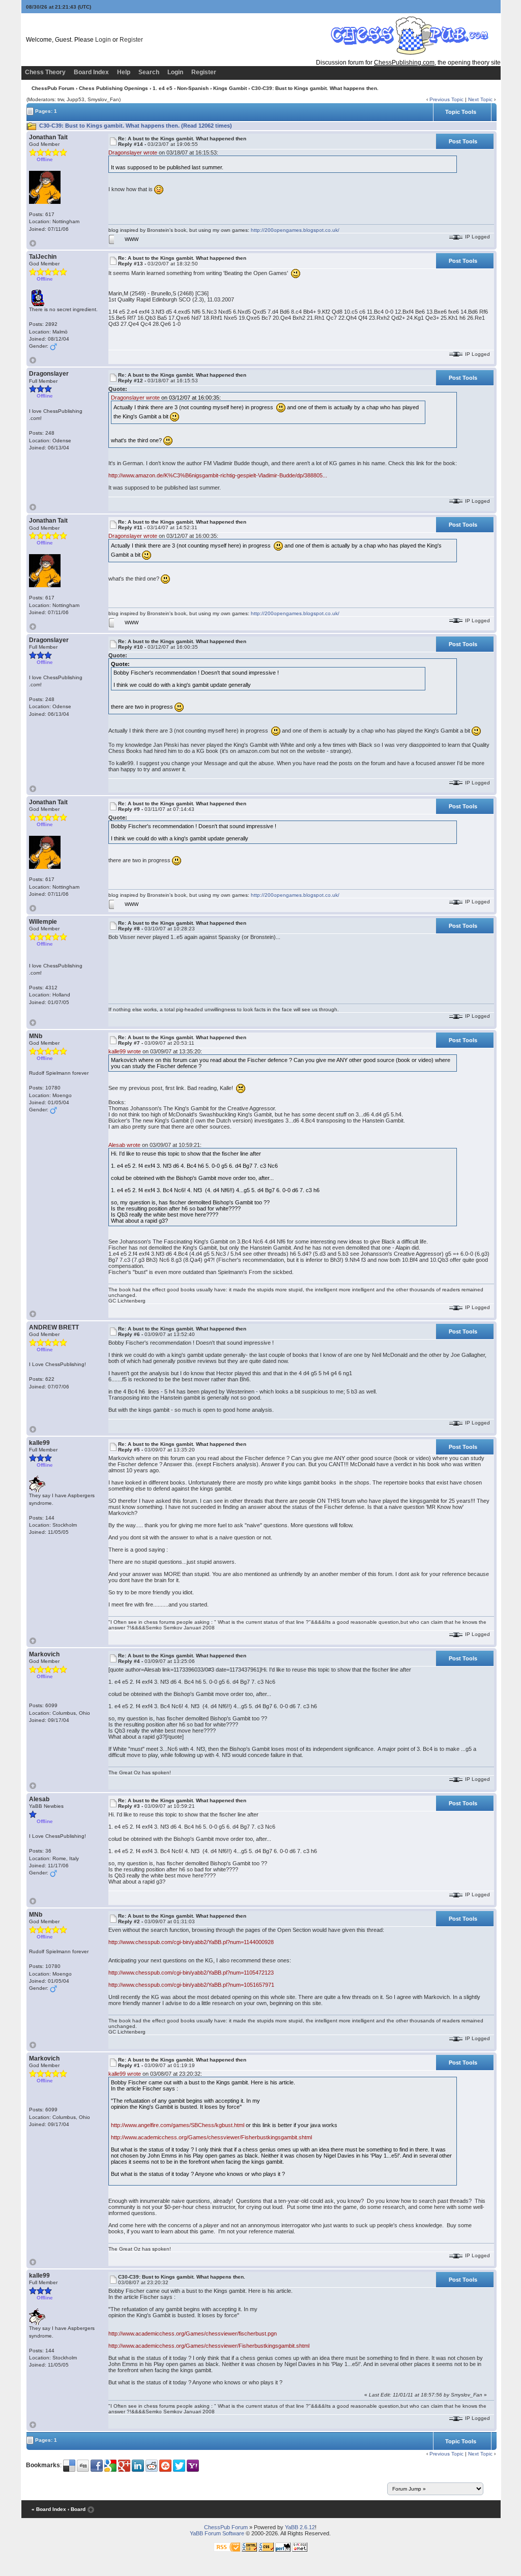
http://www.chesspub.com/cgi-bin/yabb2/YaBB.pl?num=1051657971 (191, 1985)
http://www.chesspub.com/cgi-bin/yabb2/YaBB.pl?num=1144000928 (191, 1942)
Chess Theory (45, 72)
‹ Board (77, 2509)
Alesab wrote (124, 1145)
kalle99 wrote (125, 1051)
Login (103, 40)
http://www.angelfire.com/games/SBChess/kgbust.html (178, 2125)
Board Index (91, 72)
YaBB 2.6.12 (300, 2527)
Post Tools (463, 141)
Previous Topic (446, 99)
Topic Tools (461, 112)
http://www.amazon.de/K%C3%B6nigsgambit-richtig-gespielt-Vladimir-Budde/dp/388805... (218, 475)
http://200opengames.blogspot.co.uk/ (295, 230)
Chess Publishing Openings (113, 88)
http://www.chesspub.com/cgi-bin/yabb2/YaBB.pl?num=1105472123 (191, 1973)
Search (149, 72)
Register (131, 40)
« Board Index (49, 2509)
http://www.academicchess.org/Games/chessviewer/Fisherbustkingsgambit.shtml (211, 2137)
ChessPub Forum (53, 88)
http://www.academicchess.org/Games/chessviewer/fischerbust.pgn (193, 2333)
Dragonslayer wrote (133, 153)
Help (124, 72)
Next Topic (480, 99)
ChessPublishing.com (404, 63)
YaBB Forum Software (217, 2533)
